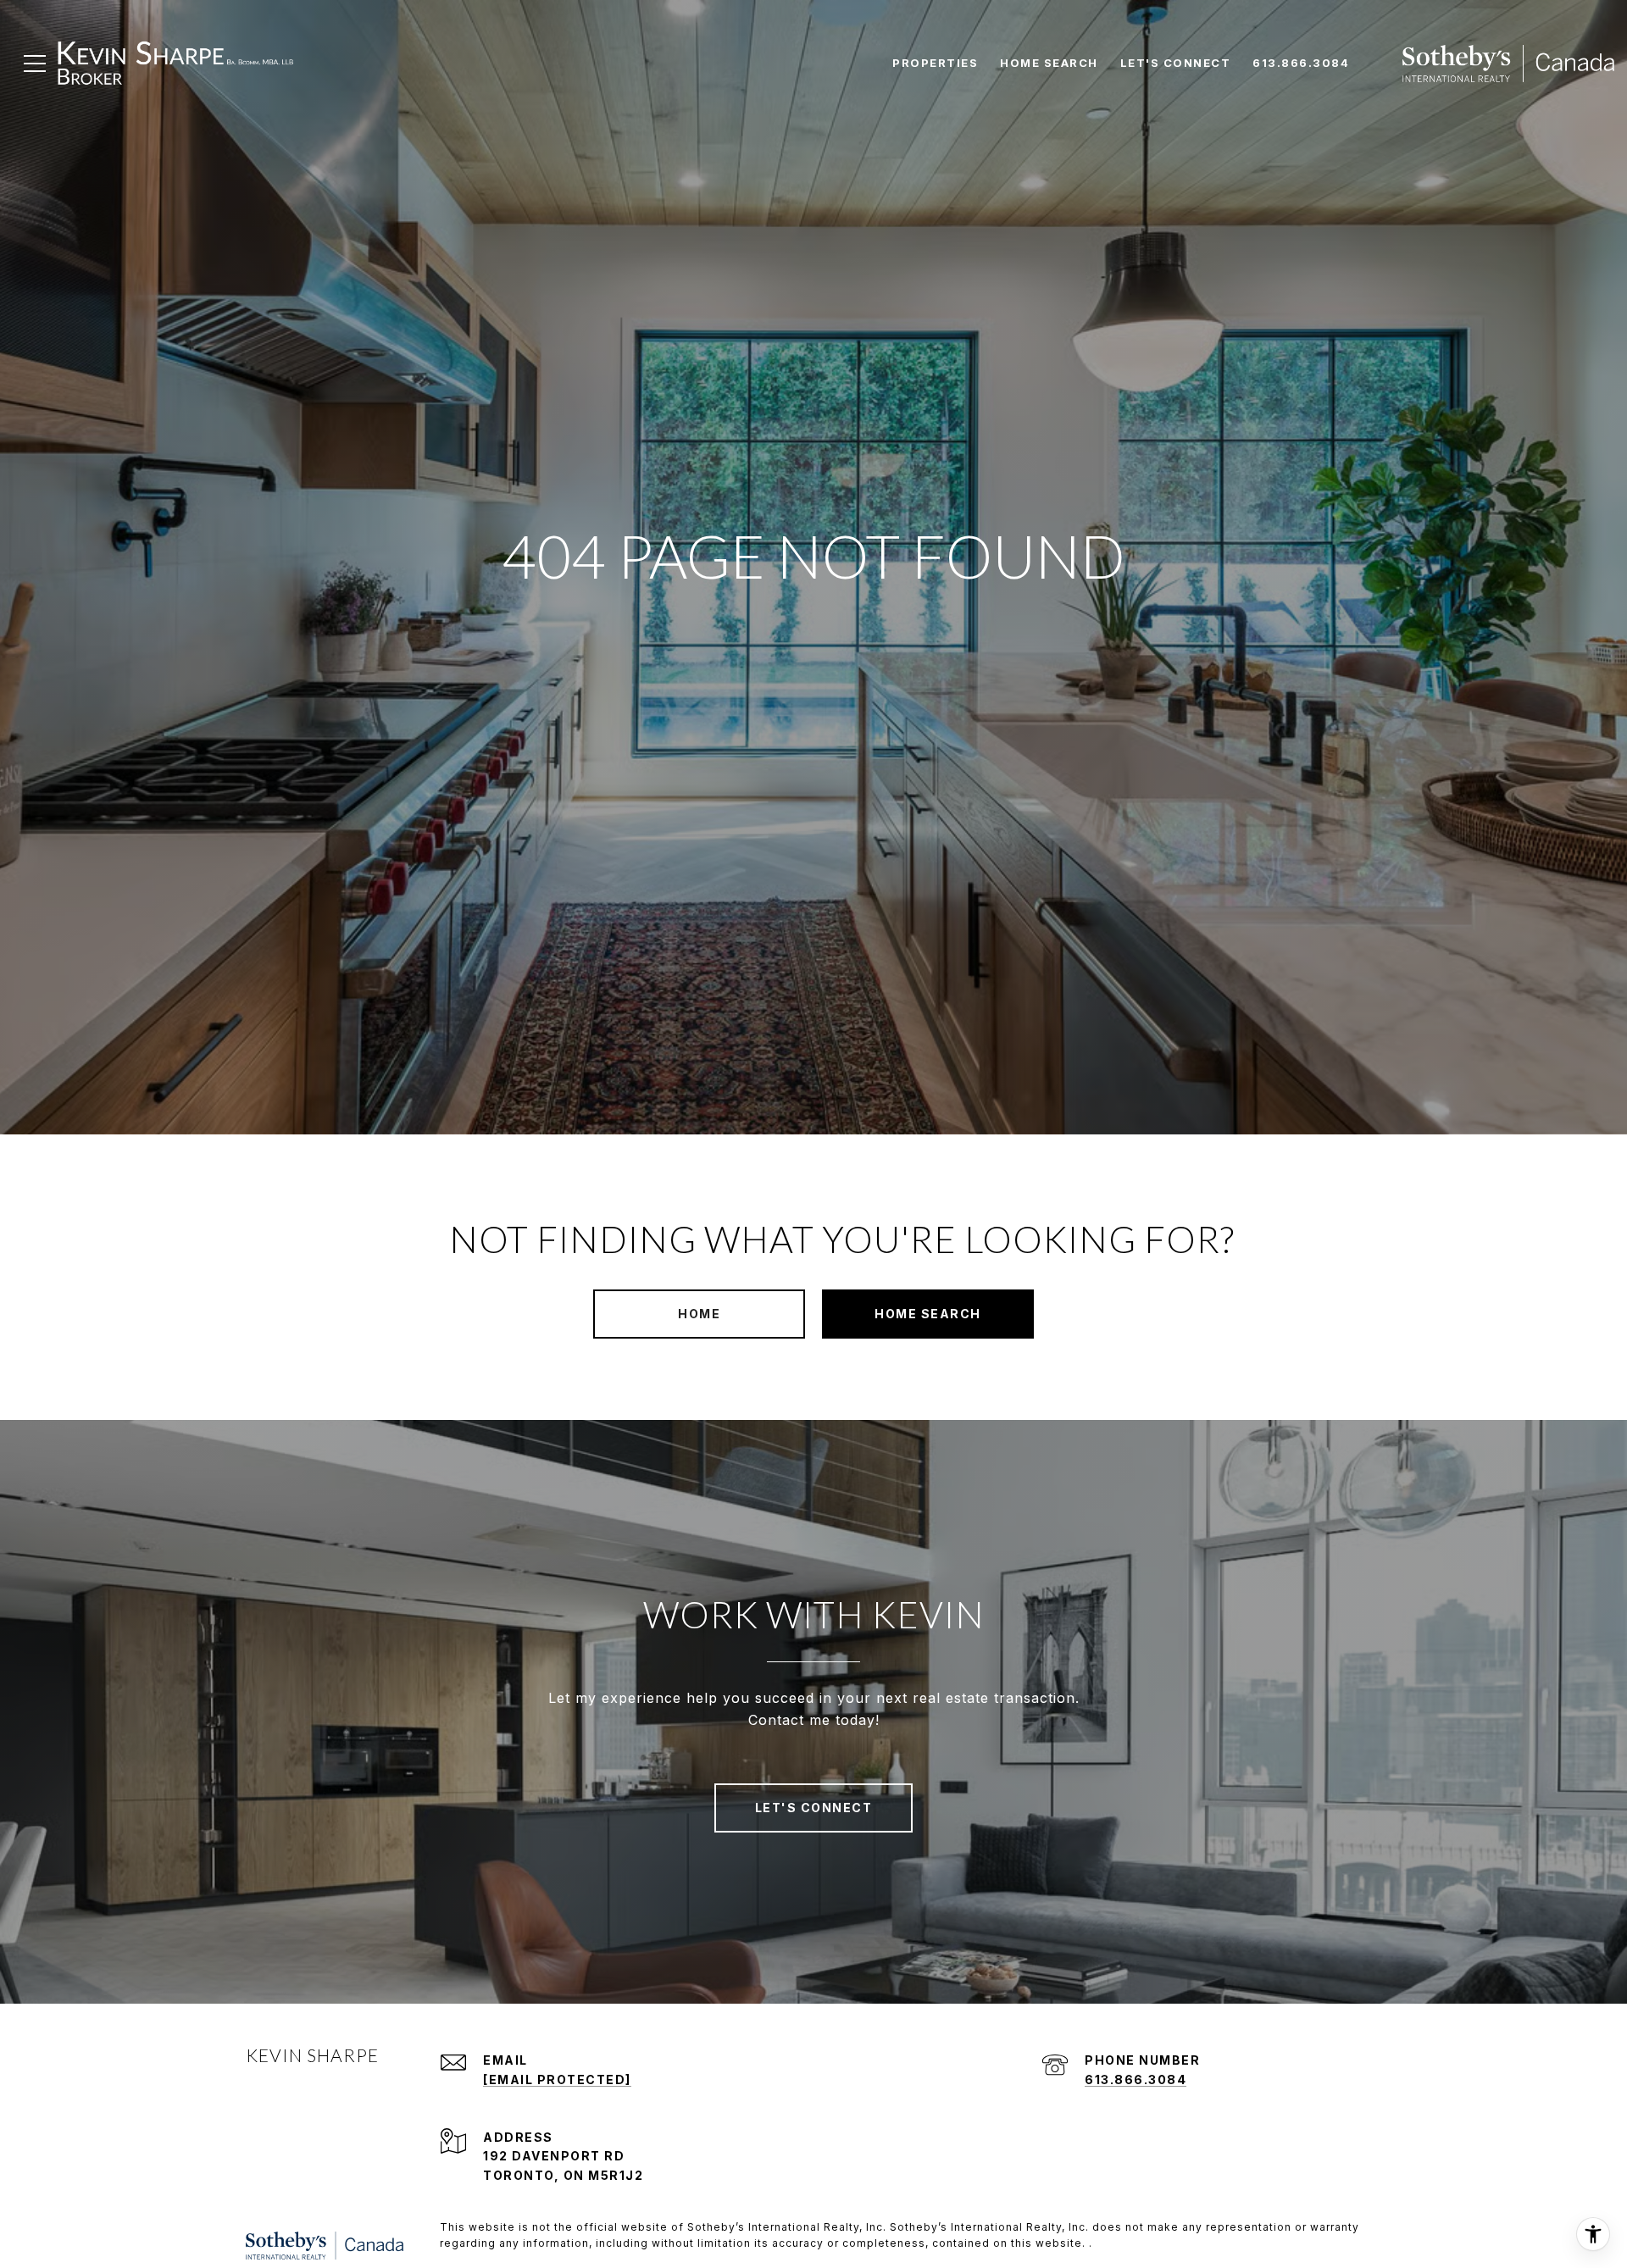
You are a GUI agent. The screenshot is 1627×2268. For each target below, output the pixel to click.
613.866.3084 (1136, 2079)
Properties (935, 63)
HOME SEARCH (928, 1314)
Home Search (1049, 63)
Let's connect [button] (814, 1808)
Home (699, 1314)
